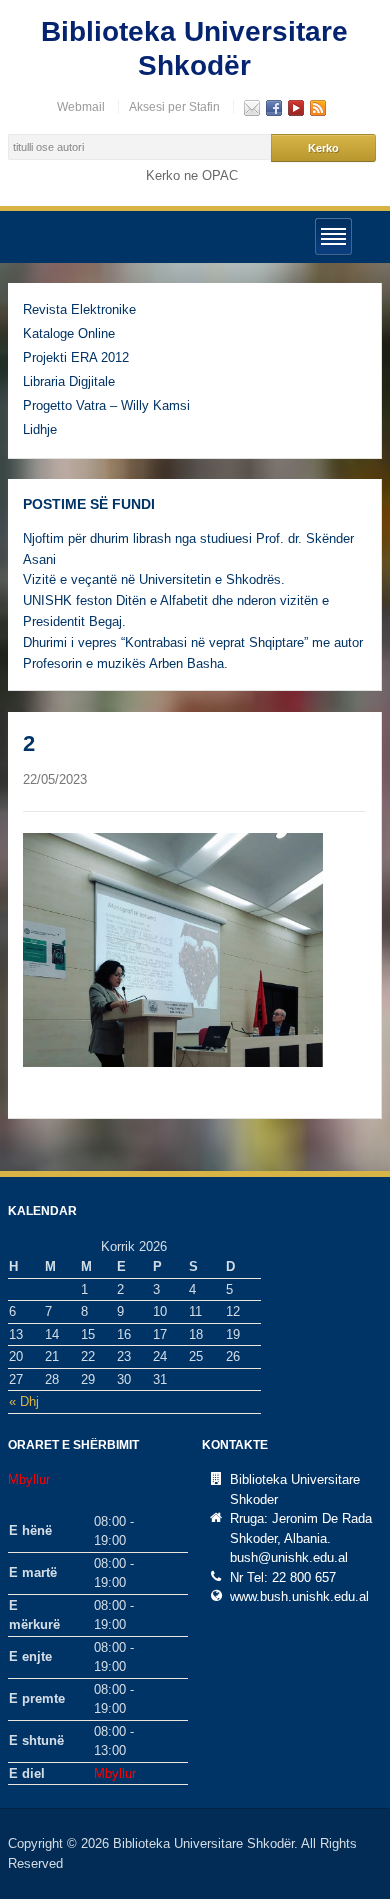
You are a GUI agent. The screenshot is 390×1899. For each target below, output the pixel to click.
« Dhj (24, 1401)
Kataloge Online (69, 333)
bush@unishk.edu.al (289, 1557)
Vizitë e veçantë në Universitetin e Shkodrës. (154, 579)
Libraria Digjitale (69, 381)
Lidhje (40, 429)
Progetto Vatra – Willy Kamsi (106, 405)
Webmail (81, 107)
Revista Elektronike (79, 309)
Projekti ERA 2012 (76, 357)
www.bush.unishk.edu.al (299, 1596)
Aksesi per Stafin (174, 107)
